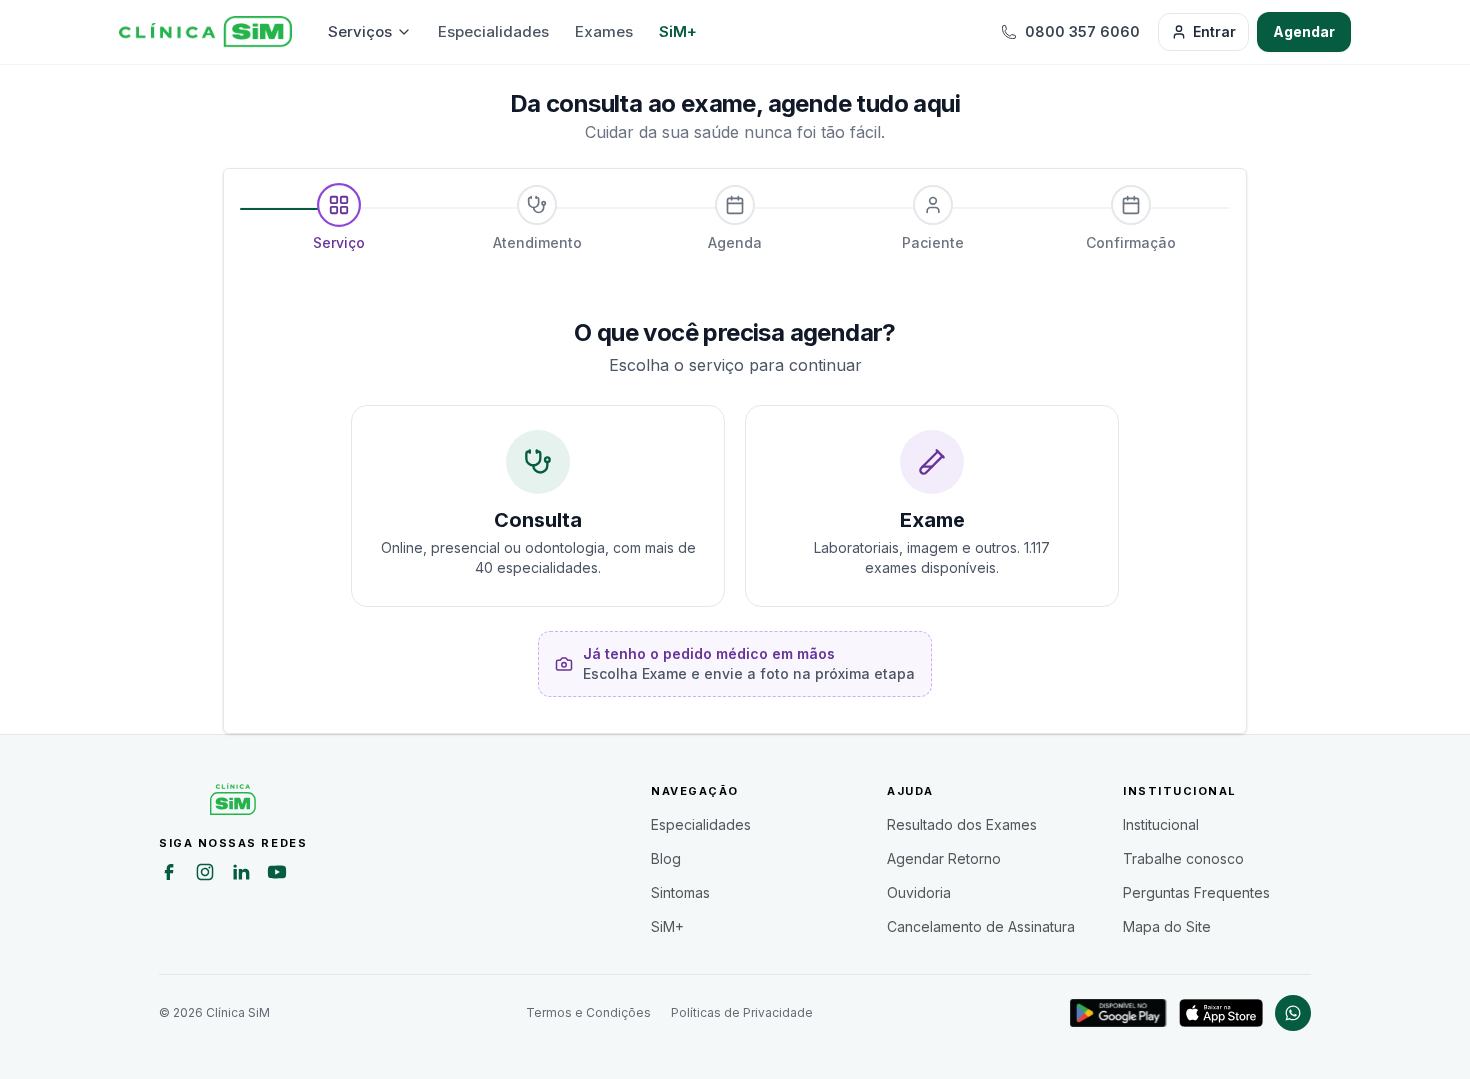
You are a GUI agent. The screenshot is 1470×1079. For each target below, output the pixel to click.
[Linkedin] (241, 875)
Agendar (1304, 31)
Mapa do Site (1167, 926)
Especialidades (493, 31)
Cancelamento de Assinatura (981, 926)
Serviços (360, 31)
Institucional (1161, 824)
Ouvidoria (919, 892)
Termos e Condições (588, 1012)
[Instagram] (205, 875)
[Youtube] (277, 875)
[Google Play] (1118, 1013)
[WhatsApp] (1293, 1013)
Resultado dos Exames (962, 824)
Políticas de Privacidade (742, 1012)
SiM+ (678, 31)
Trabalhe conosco (1183, 858)
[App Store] (1221, 1013)
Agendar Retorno (944, 858)
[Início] (205, 32)
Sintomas (680, 892)
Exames (604, 31)
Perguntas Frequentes (1196, 892)
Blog (666, 858)
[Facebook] (169, 875)
